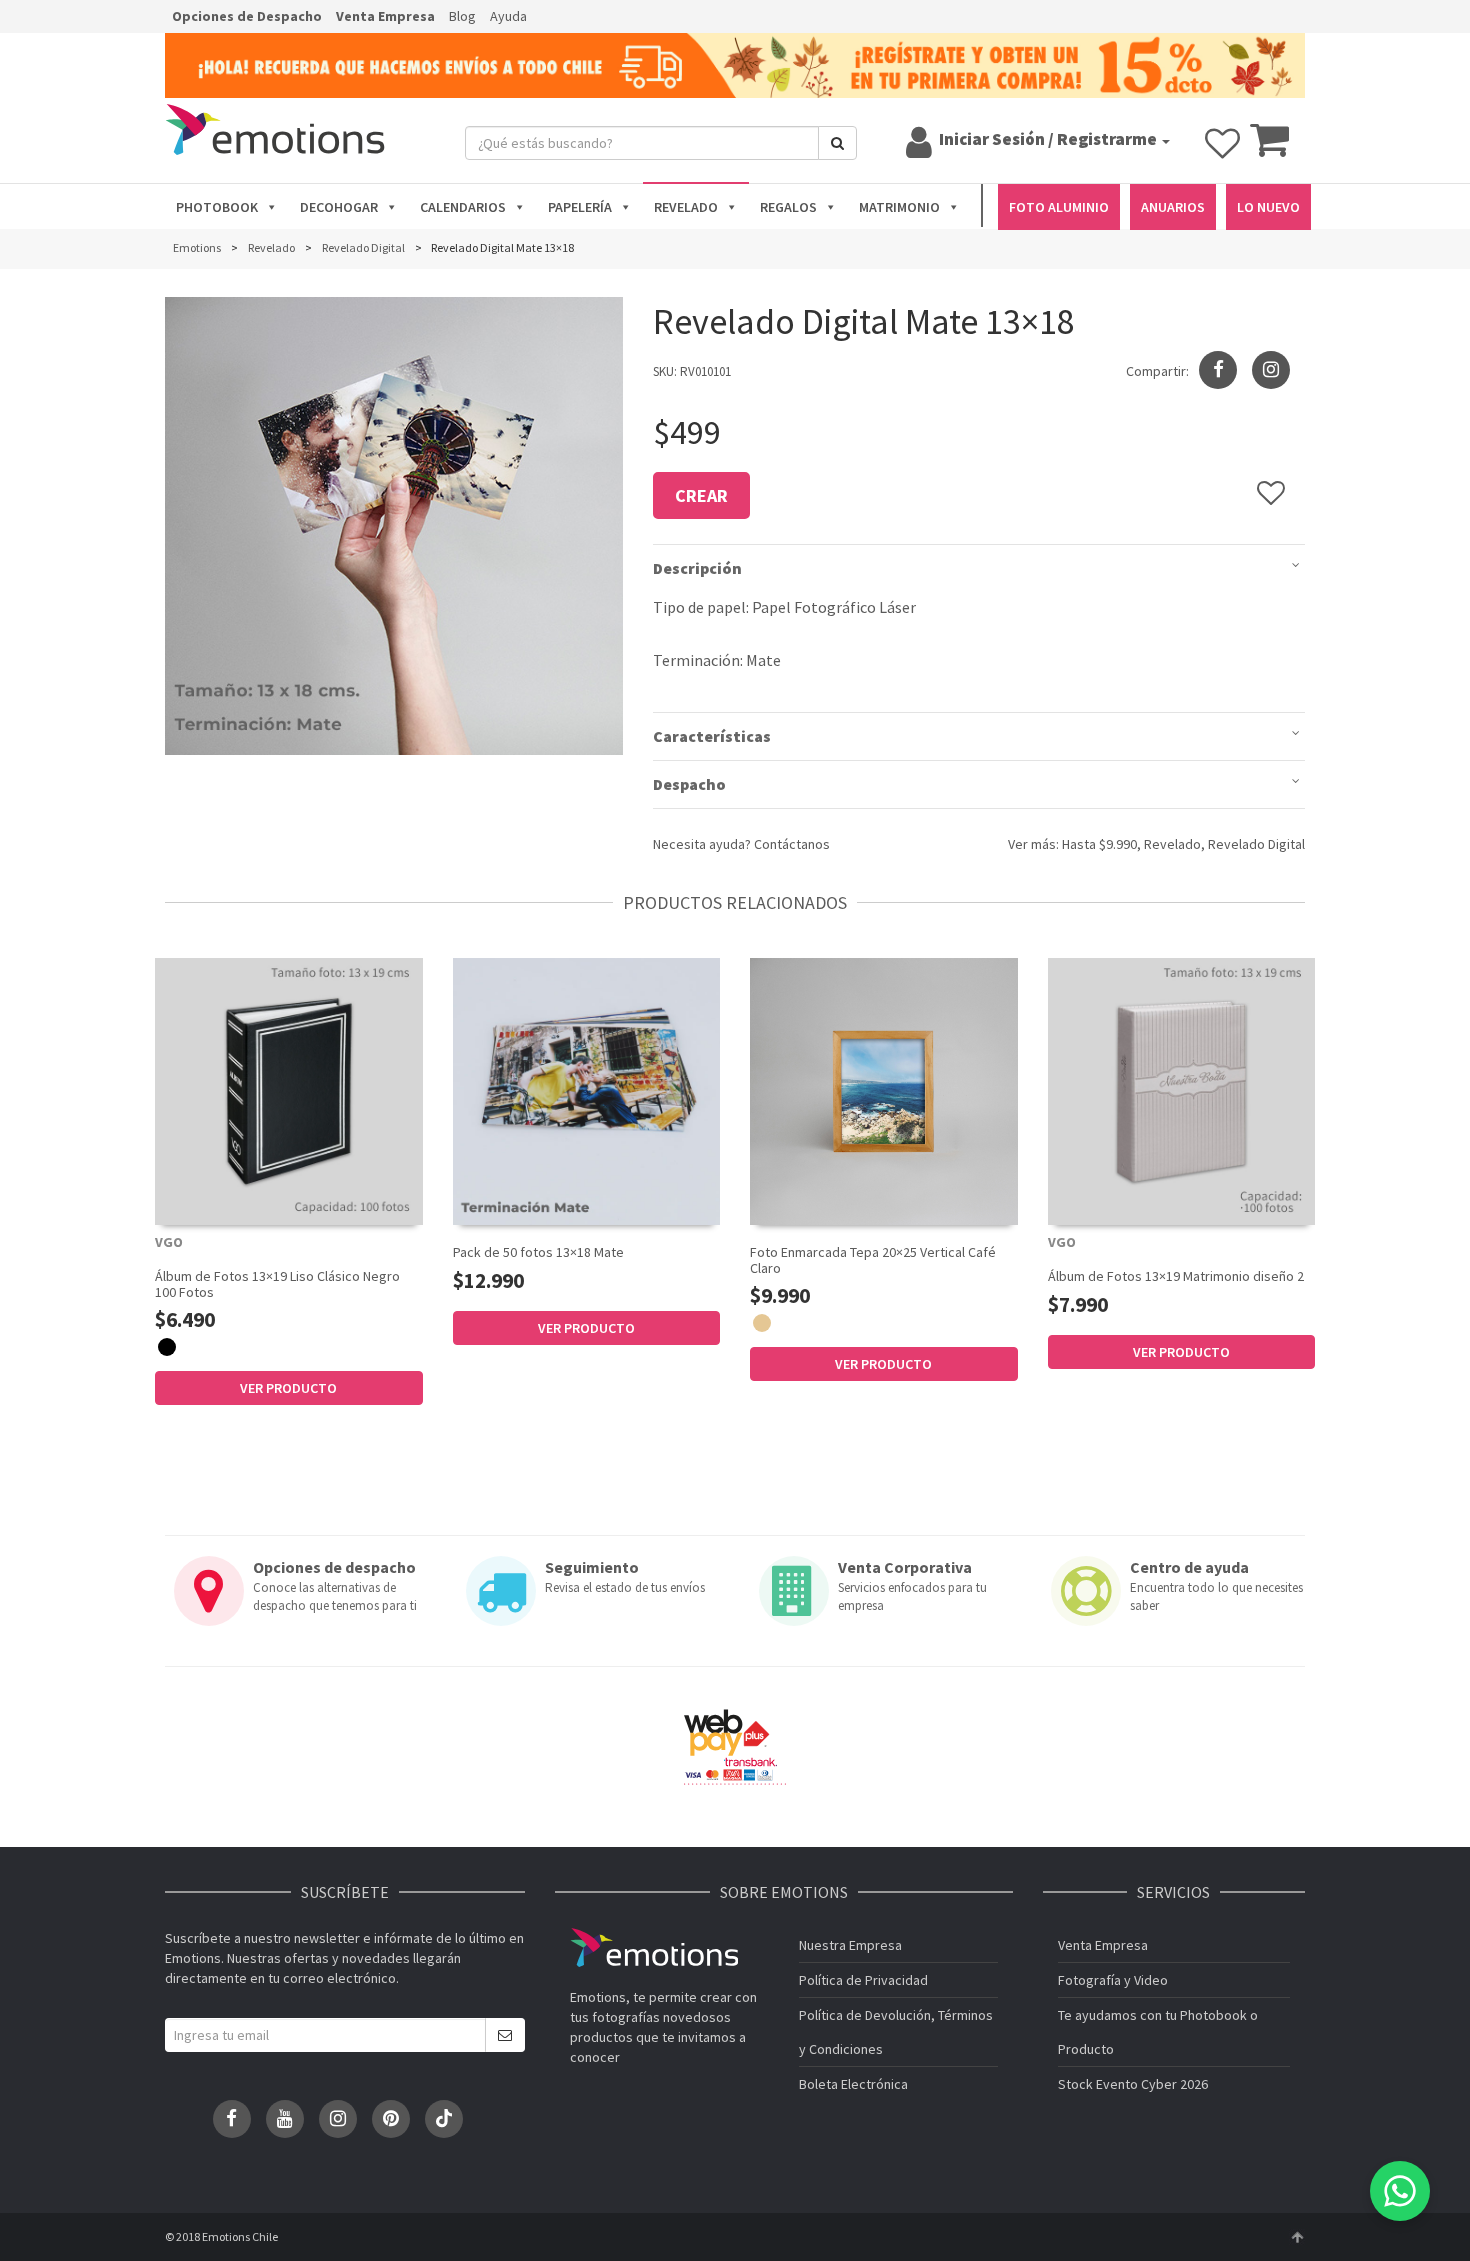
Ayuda (508, 16)
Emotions (654, 1947)
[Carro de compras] (1269, 149)
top (1297, 2237)
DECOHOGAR (339, 207)
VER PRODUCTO (288, 1388)
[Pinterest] (391, 2119)
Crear (701, 495)
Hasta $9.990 (1099, 844)
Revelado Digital (1256, 844)
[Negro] (167, 1347)
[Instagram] (1271, 370)
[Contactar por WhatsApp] (1400, 2191)
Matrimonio (899, 207)
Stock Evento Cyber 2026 (1133, 2084)
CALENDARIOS (463, 207)
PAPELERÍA (580, 207)
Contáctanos (792, 844)
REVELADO (686, 207)
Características (712, 736)
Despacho (689, 784)
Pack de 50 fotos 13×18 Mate (538, 1252)
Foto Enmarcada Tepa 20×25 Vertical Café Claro (873, 1259)
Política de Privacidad (863, 1980)
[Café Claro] (762, 1323)
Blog (462, 16)
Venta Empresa (385, 16)
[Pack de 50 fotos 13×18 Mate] (587, 1092)
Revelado (1172, 844)
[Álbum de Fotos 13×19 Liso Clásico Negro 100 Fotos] (289, 1092)
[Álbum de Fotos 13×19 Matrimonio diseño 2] (1182, 1092)
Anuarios (1173, 207)
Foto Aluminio (1059, 207)
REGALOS (788, 207)
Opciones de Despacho (247, 16)
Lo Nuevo (1268, 207)
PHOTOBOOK (217, 207)
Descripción (697, 568)
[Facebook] (232, 2119)
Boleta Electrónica (853, 2084)
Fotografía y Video (1113, 1980)
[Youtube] (285, 2119)
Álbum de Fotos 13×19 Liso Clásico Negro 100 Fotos (277, 1283)
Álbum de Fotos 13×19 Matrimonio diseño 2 (1176, 1276)
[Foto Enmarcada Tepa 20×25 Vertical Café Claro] (884, 1092)
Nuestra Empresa (850, 1945)
